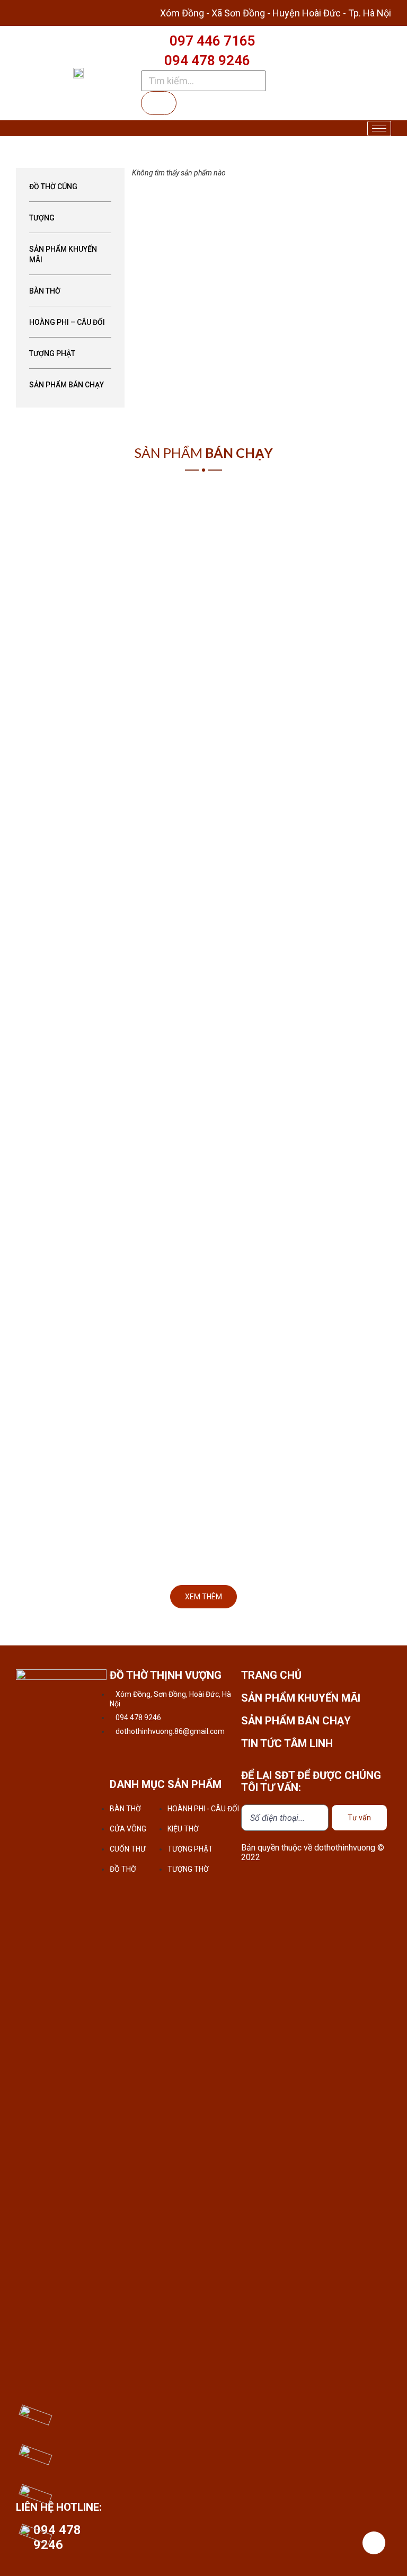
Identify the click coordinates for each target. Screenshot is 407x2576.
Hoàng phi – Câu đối (67, 322)
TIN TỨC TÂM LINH (287, 1743)
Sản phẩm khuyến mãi (63, 254)
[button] (203, 1597)
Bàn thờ (45, 291)
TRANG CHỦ (271, 1675)
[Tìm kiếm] (159, 103)
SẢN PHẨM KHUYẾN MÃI (301, 1698)
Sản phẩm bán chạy (67, 385)
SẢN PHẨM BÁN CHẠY (296, 1721)
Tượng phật (52, 353)
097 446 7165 (213, 41)
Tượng (42, 218)
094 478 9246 (207, 60)
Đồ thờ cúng (53, 187)
